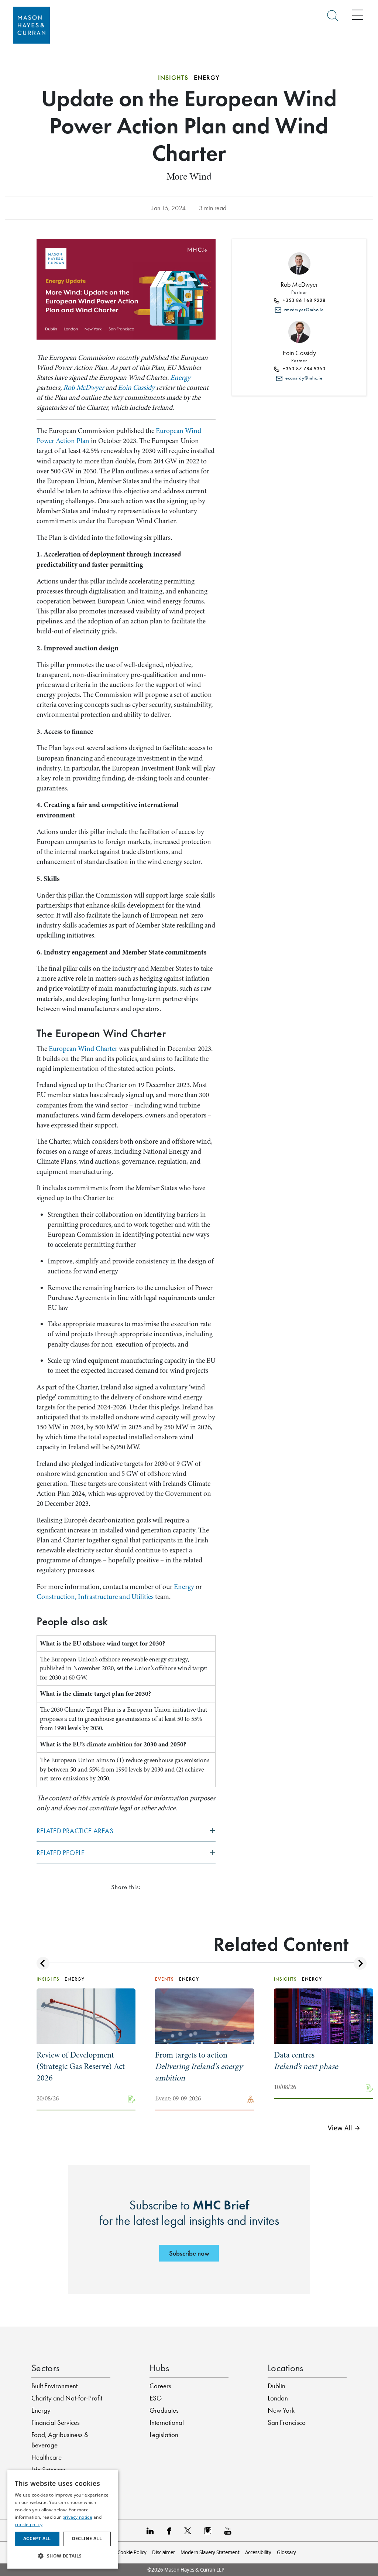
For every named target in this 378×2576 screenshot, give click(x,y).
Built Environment (54, 2386)
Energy (180, 378)
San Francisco (287, 2422)
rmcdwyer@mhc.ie (303, 310)
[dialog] (63, 2519)
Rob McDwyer (84, 388)
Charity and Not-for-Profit (67, 2398)
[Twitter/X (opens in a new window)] (188, 2530)
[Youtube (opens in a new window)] (228, 2530)
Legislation (164, 2435)
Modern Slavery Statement (210, 2552)
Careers (160, 2386)
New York (281, 2410)
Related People (61, 1853)
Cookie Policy (132, 2552)
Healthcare (47, 2457)
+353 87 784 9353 (303, 369)
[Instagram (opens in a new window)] (208, 2530)
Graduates (164, 2410)
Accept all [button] (37, 2538)
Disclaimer (164, 2552)
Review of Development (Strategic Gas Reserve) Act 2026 (81, 2066)
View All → (344, 2128)
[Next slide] (360, 1963)
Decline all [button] (87, 2538)
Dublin (276, 2386)
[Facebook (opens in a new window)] (169, 2530)
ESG (156, 2398)
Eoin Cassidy (136, 388)
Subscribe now (189, 2253)
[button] (63, 2556)
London (278, 2398)
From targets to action (199, 2066)
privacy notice (77, 2517)
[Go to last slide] (43, 1963)
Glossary (286, 2552)
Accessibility (258, 2552)
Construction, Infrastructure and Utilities (95, 1597)
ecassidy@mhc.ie (303, 378)
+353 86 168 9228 (303, 300)
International (167, 2422)
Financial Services (56, 2422)
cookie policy (29, 2524)
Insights (173, 78)
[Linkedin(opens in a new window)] (150, 2530)
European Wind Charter (83, 1049)
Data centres (306, 2061)
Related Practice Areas (75, 1831)
